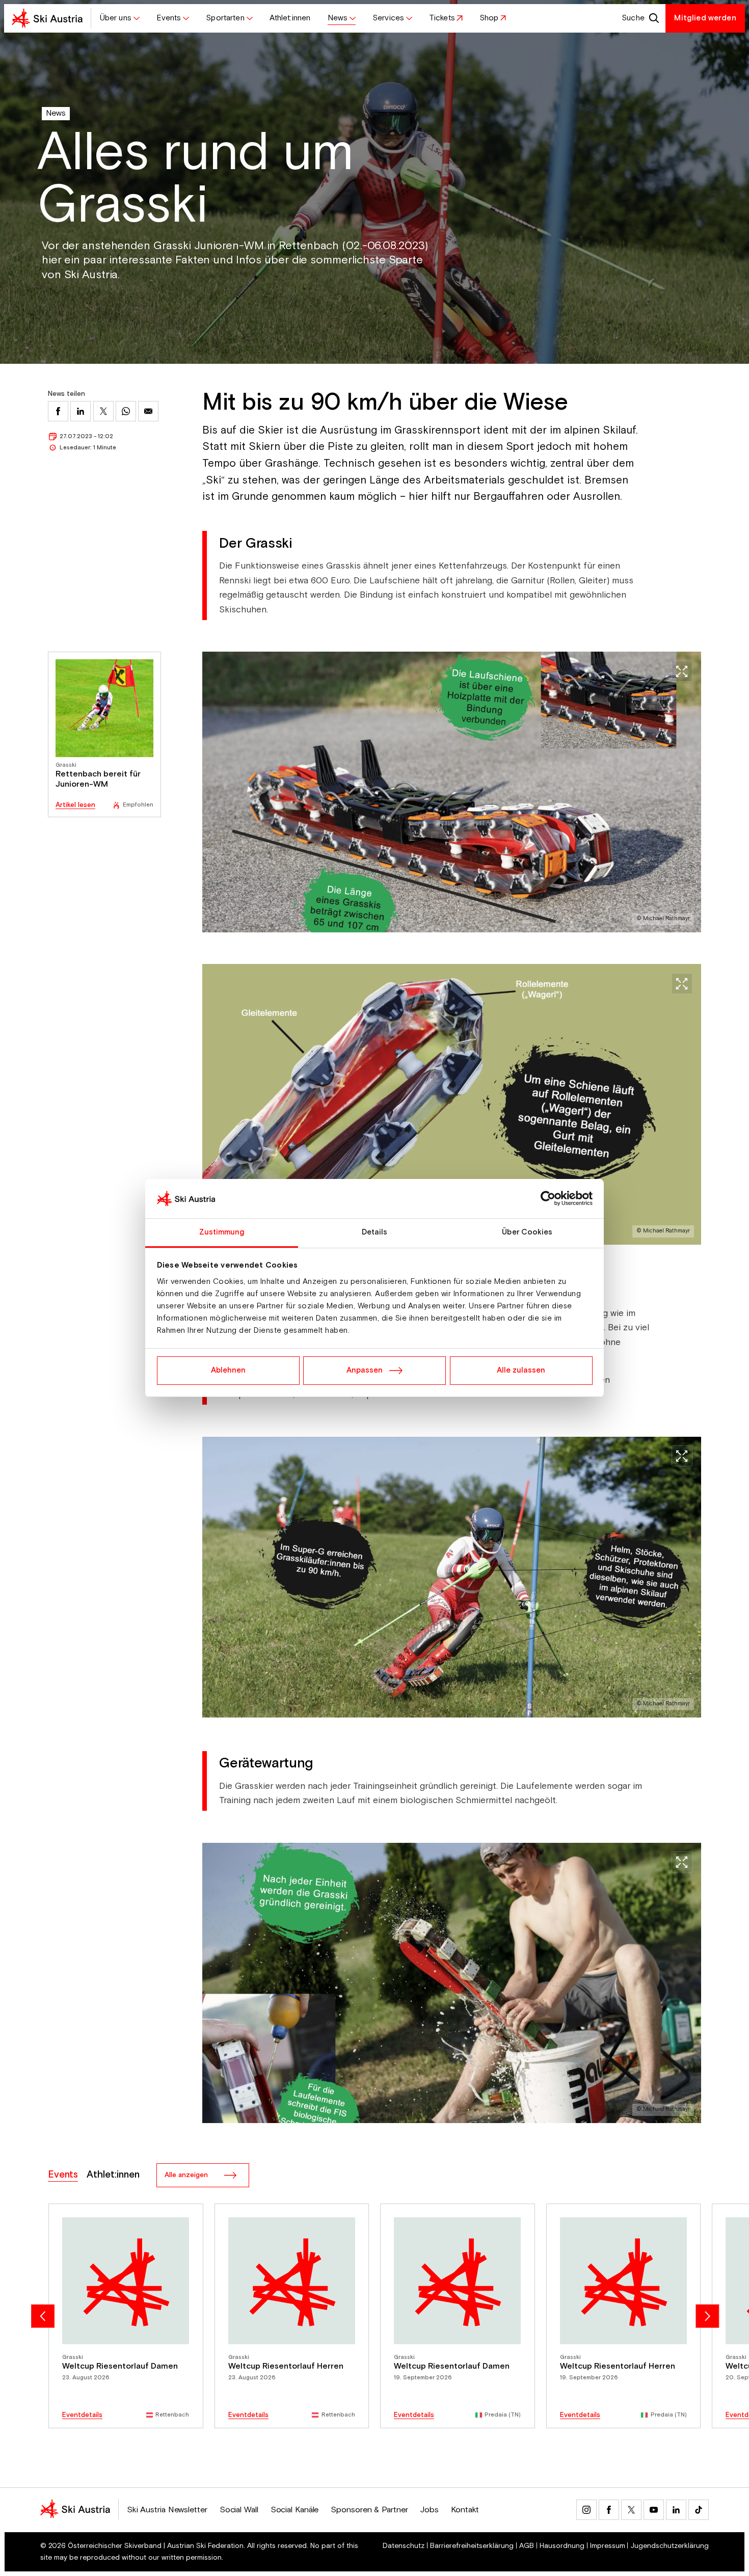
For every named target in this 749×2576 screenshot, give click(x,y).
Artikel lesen (75, 805)
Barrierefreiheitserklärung (472, 2546)
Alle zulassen (521, 1370)
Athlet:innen (113, 2175)
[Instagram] (586, 2510)
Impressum (608, 2546)
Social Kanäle (295, 2510)
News (56, 113)
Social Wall (239, 2510)
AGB (527, 2546)
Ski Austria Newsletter (167, 2510)
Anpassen (365, 1370)
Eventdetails (82, 2415)
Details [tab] (375, 1232)
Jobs (429, 2510)
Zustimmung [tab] (222, 1232)
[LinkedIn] (676, 2510)
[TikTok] (699, 2510)
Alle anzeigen (186, 2175)
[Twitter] (631, 2510)
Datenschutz (404, 2546)
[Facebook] (609, 2510)
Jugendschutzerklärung (670, 2546)
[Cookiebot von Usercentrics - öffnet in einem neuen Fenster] (548, 1199)
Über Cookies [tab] (527, 1232)
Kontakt (465, 2510)
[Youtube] (654, 2510)
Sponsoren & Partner (369, 2510)
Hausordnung (562, 2546)
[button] (119, 18)
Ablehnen (228, 1370)
